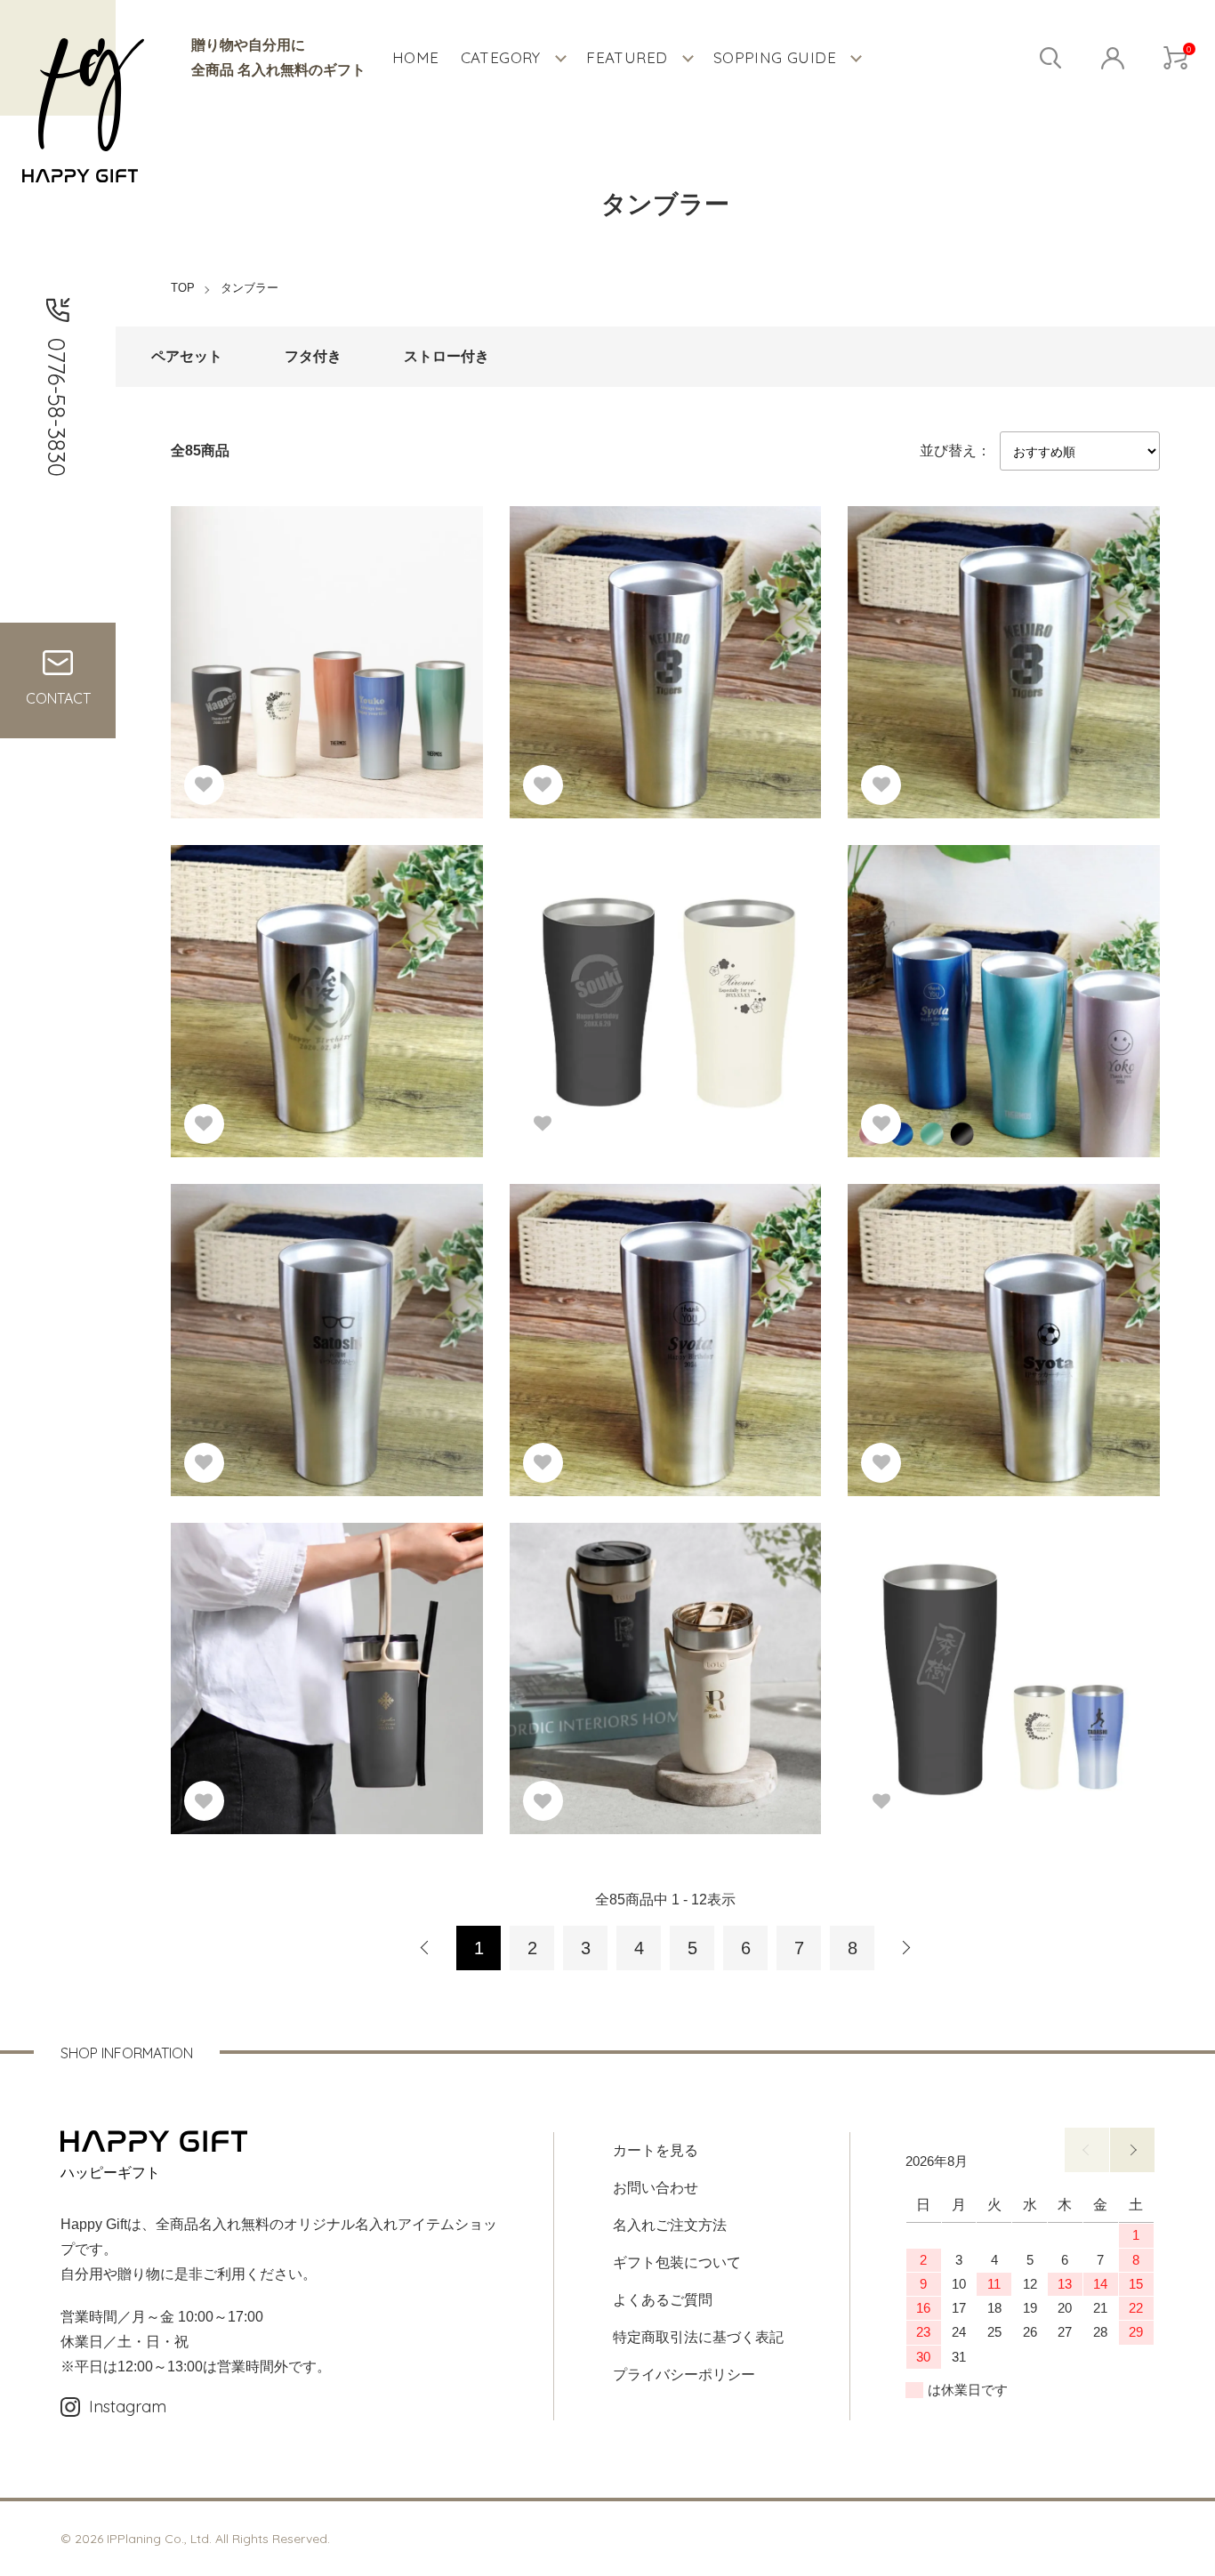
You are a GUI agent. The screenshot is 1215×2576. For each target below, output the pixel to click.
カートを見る (656, 2150)
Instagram (128, 2407)
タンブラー (249, 288)
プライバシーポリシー (684, 2375)
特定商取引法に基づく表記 (698, 2337)
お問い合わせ (656, 2188)
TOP (183, 288)
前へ (1087, 2150)
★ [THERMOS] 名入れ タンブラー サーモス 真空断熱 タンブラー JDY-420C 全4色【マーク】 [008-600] (998, 980)
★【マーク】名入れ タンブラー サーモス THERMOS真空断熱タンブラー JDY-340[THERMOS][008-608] (1003, 1319)
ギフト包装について (677, 2262)
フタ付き (313, 356)
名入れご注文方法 (670, 2225)
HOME (416, 57)
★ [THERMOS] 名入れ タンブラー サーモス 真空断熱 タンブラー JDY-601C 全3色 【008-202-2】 (998, 1658)
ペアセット (187, 356)
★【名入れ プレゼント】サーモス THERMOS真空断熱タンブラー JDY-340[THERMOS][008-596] (325, 980)
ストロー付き (447, 356)
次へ (905, 1948)
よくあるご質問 (663, 2300)
